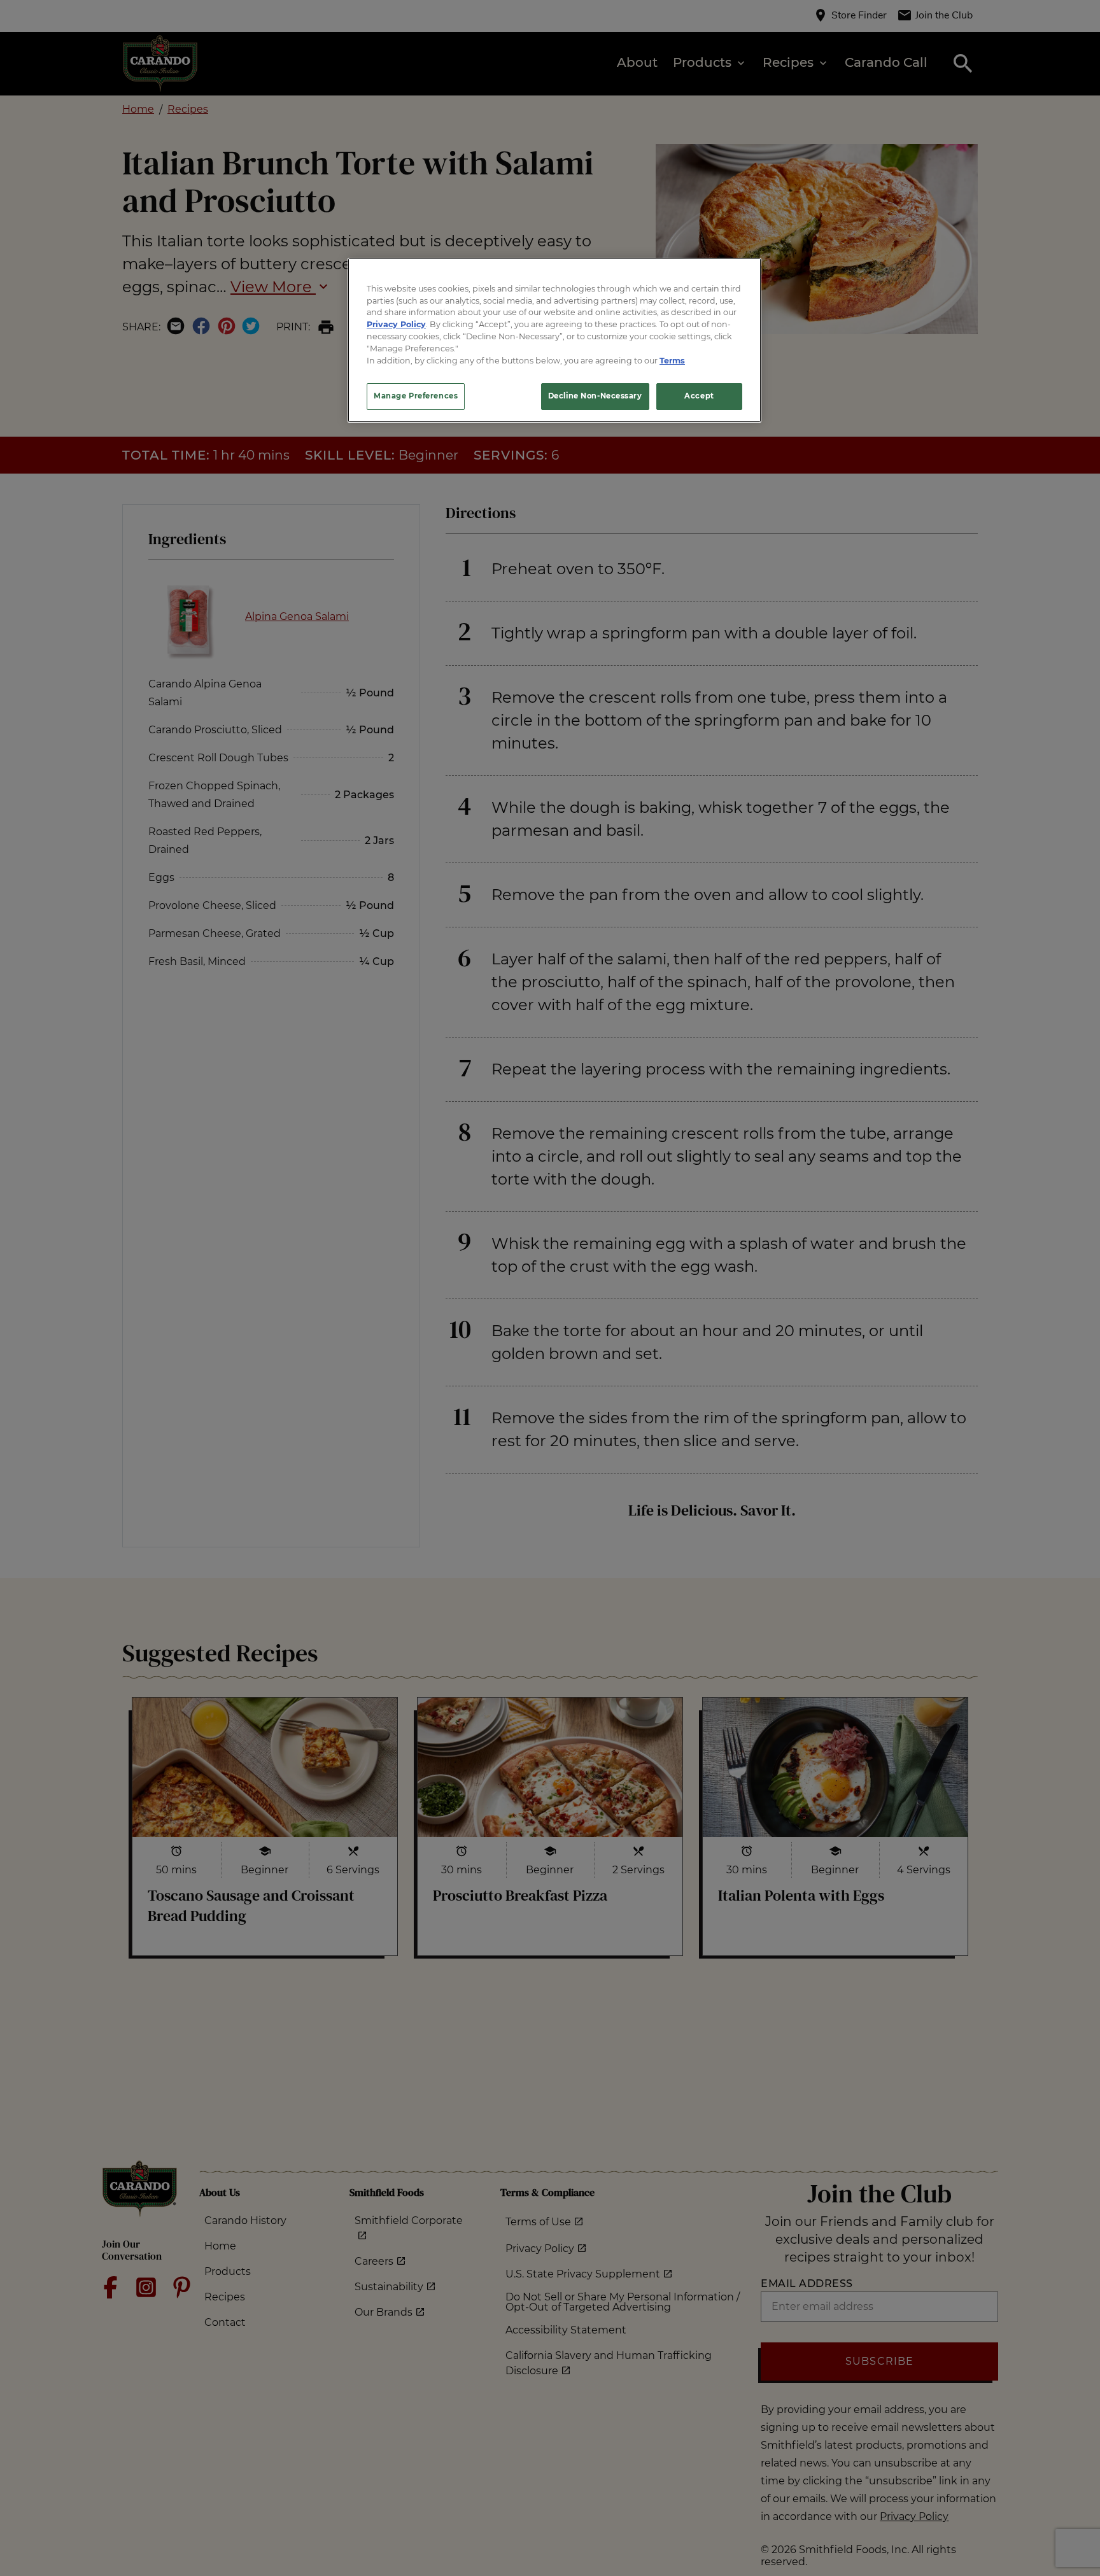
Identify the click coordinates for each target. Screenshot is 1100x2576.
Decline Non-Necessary (595, 396)
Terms (672, 361)
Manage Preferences (416, 396)
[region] (554, 340)
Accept (699, 396)
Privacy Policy (396, 324)
